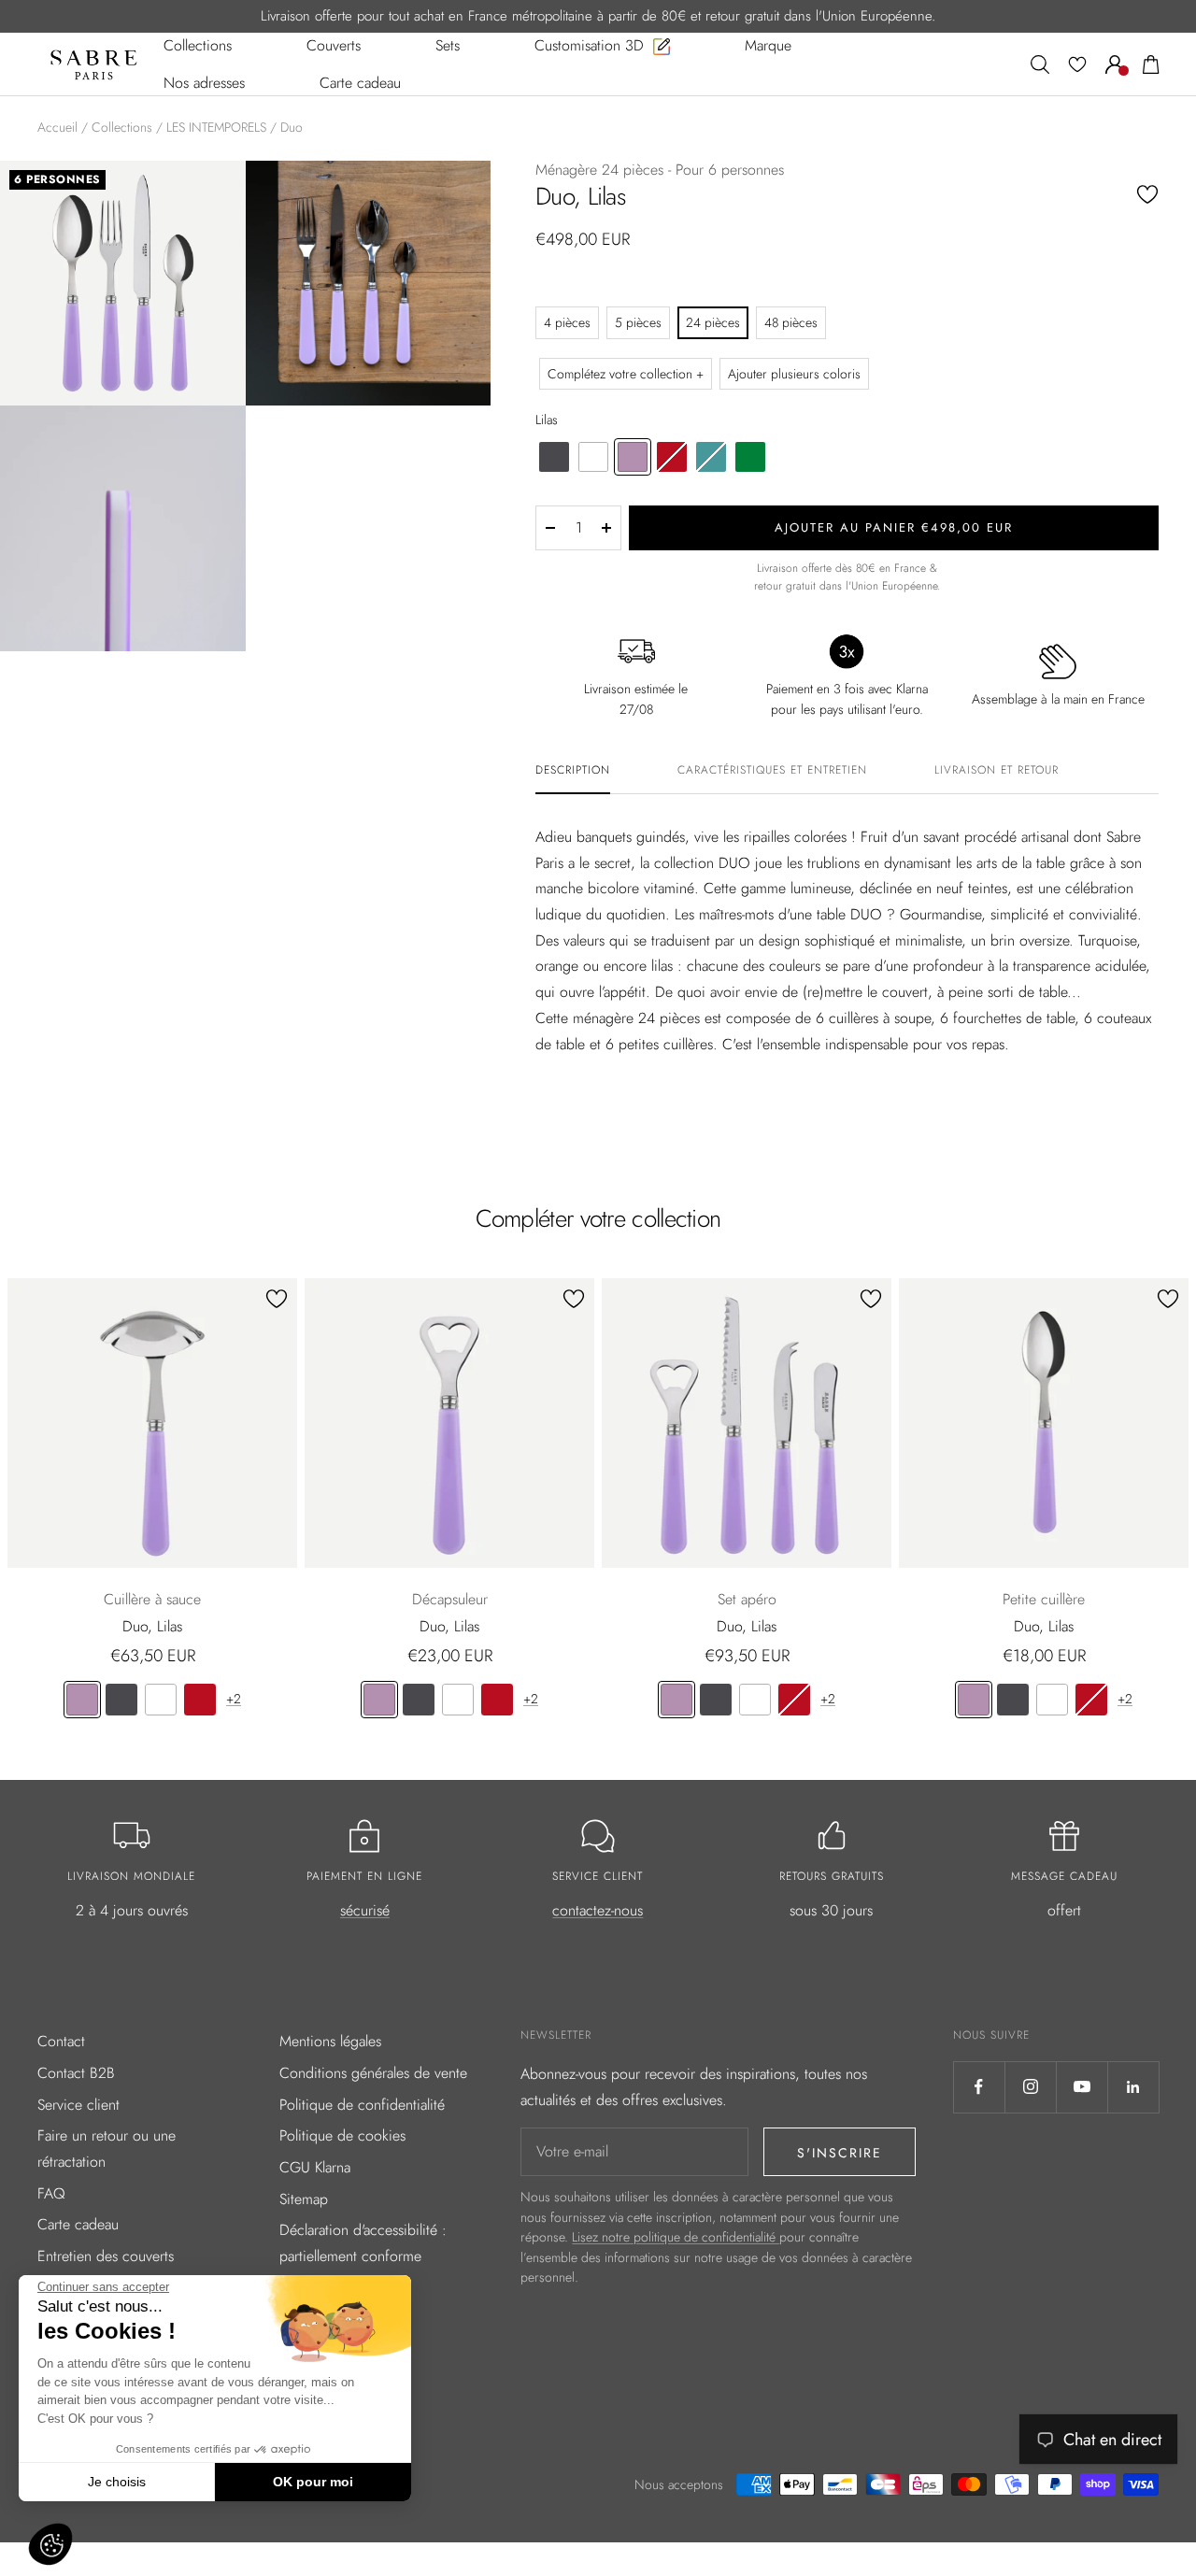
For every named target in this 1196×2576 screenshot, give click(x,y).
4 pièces (567, 322)
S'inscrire (840, 2153)
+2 (234, 1699)
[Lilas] (82, 1700)
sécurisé (365, 1910)
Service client (78, 2105)
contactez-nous (598, 1910)
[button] (50, 2544)
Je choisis (117, 2482)
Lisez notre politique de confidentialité (676, 2237)
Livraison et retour (997, 771)
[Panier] (1151, 64)
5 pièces (638, 322)
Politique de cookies (342, 2135)
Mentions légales (330, 2041)
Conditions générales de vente (373, 2073)
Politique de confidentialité (362, 2105)
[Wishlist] (1077, 64)
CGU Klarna (315, 2167)
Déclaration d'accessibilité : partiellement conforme (363, 2243)
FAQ (51, 2193)
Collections (122, 127)
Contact (61, 2041)
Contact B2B (76, 2073)
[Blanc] (161, 1700)
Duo (292, 127)
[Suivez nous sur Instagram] (1030, 2087)
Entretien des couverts (106, 2256)
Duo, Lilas (152, 1626)
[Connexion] (1115, 64)
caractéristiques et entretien (772, 771)
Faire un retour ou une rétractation (107, 2149)
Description (573, 771)
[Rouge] (200, 1700)
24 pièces (713, 322)
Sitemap (304, 2199)
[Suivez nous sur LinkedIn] (1133, 2087)
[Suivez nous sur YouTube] (1082, 2087)
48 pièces (791, 322)
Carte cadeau (78, 2224)
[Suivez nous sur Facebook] (979, 2087)
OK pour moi (313, 2482)
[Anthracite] (121, 1700)
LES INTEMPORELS (216, 127)
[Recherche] (1040, 64)
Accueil (57, 127)
